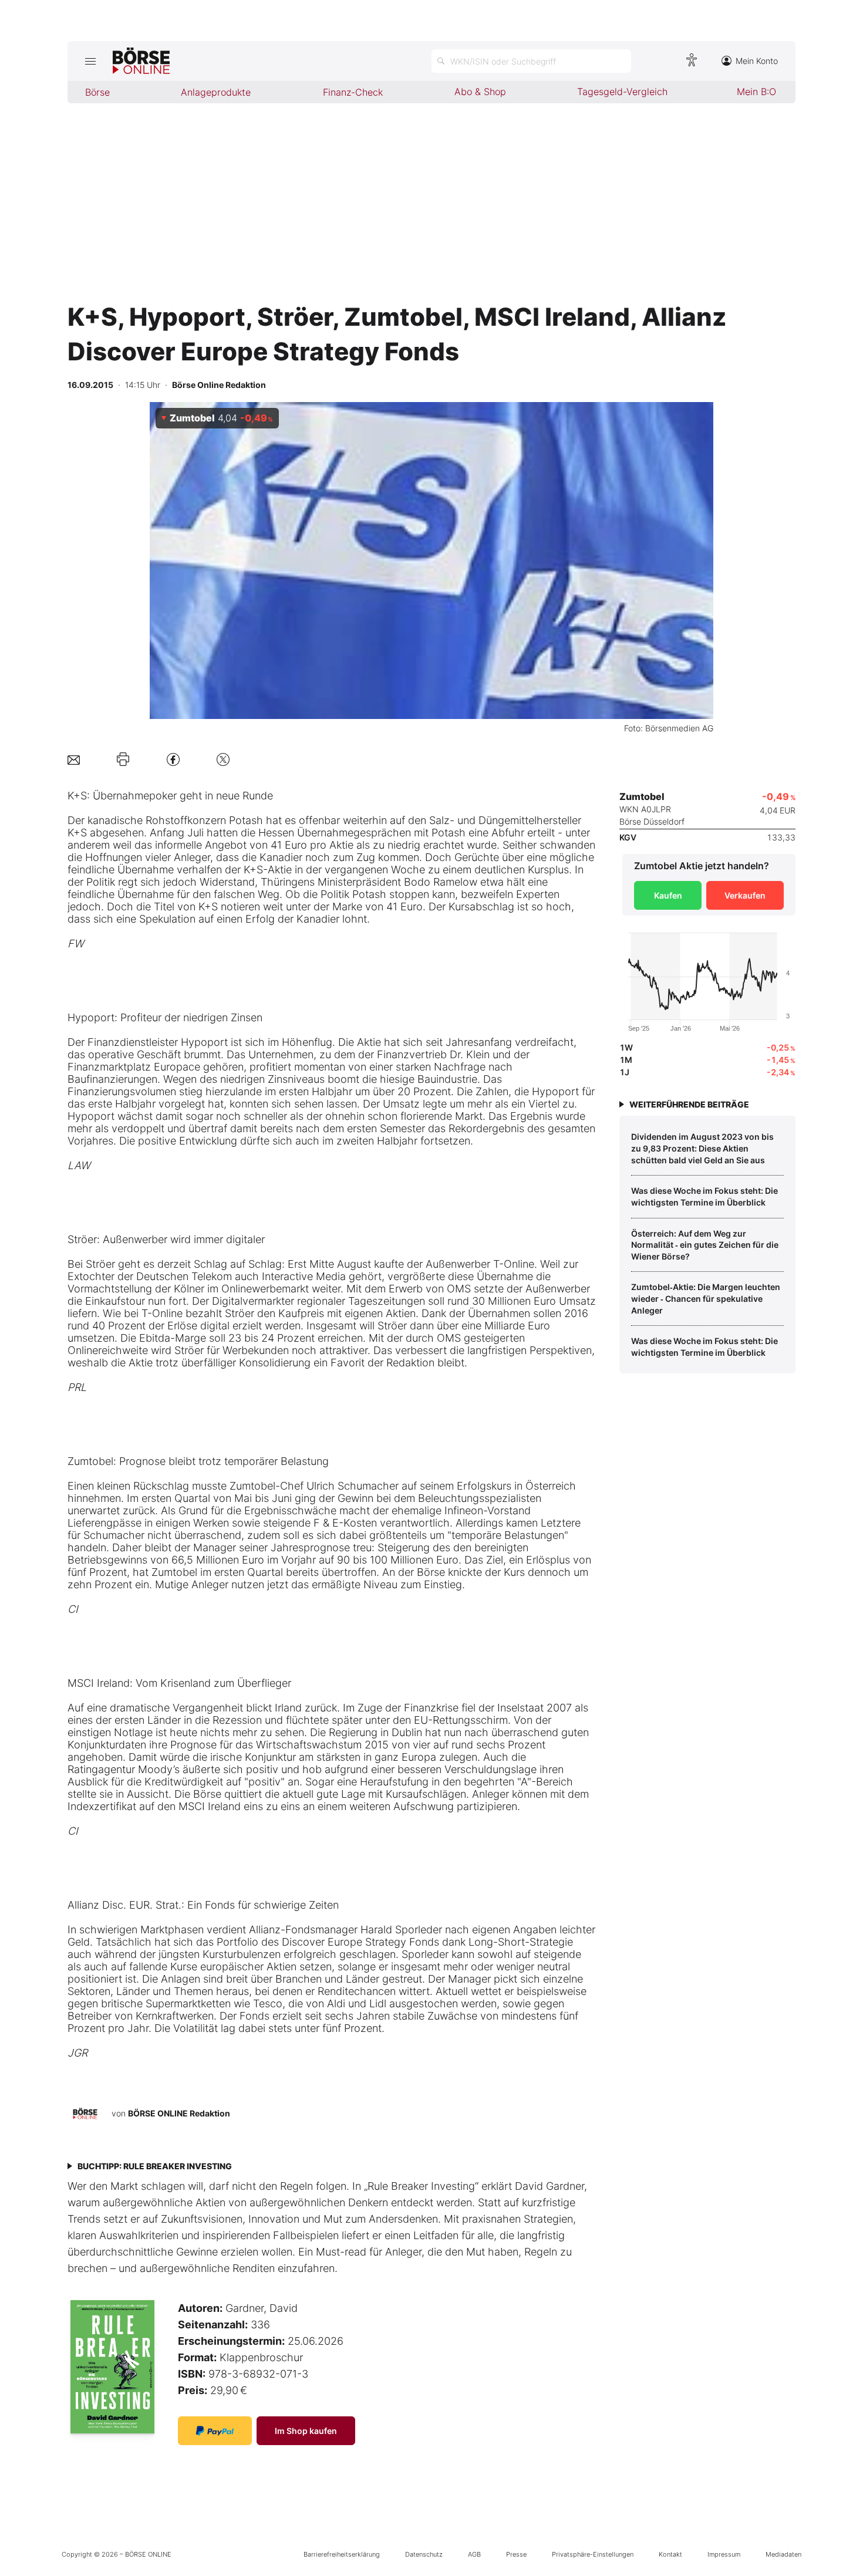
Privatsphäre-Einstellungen (593, 2554)
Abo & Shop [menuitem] (480, 92)
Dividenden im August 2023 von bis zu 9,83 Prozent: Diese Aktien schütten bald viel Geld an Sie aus (702, 1148)
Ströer (82, 1239)
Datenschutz (424, 2554)
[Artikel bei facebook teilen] (173, 759)
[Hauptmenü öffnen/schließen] (90, 61)
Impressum (724, 2554)
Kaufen (668, 895)
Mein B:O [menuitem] (756, 92)
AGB (474, 2554)
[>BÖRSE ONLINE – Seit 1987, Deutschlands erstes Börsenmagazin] (141, 61)
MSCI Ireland (99, 1683)
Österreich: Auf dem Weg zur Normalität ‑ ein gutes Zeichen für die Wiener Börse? (705, 1245)
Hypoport (91, 1017)
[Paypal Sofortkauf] (215, 2431)
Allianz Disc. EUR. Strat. (124, 1905)
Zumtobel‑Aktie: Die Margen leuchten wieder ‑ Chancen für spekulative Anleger (706, 1298)
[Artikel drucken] (123, 759)
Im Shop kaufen (306, 2431)
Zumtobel (90, 1461)
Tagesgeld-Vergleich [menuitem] (622, 92)
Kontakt (670, 2554)
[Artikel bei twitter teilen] (223, 759)
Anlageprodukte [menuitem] (216, 92)
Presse (516, 2554)
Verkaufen (745, 895)
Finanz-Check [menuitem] (353, 92)
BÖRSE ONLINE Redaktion (179, 2113)
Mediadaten (783, 2554)
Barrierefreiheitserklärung (342, 2554)
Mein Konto (757, 61)
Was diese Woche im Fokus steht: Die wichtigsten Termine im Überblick (704, 1196)
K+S (77, 796)
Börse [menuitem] (97, 92)
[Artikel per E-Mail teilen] (74, 759)
